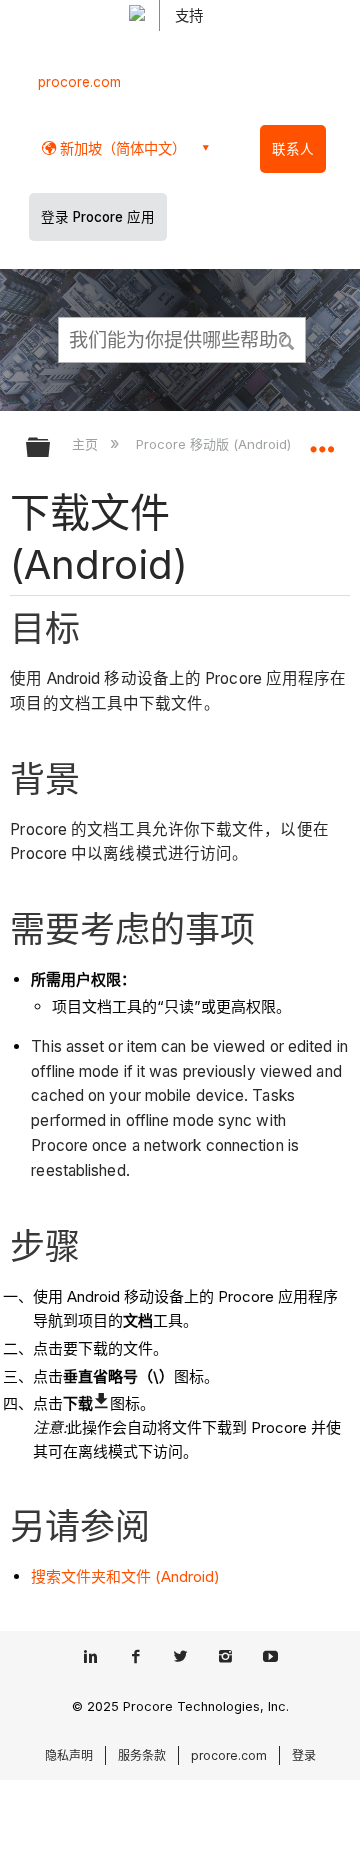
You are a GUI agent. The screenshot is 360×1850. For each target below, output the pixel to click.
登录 (304, 1755)
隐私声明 (69, 1755)
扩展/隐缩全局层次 (51, 448)
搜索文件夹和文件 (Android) (125, 1576)
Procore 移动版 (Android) (215, 444)
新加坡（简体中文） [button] (121, 148)
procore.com (79, 82)
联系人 (293, 149)
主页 (87, 444)
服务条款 (142, 1755)
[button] (288, 339)
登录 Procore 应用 (98, 217)
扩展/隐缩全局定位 (322, 441)
